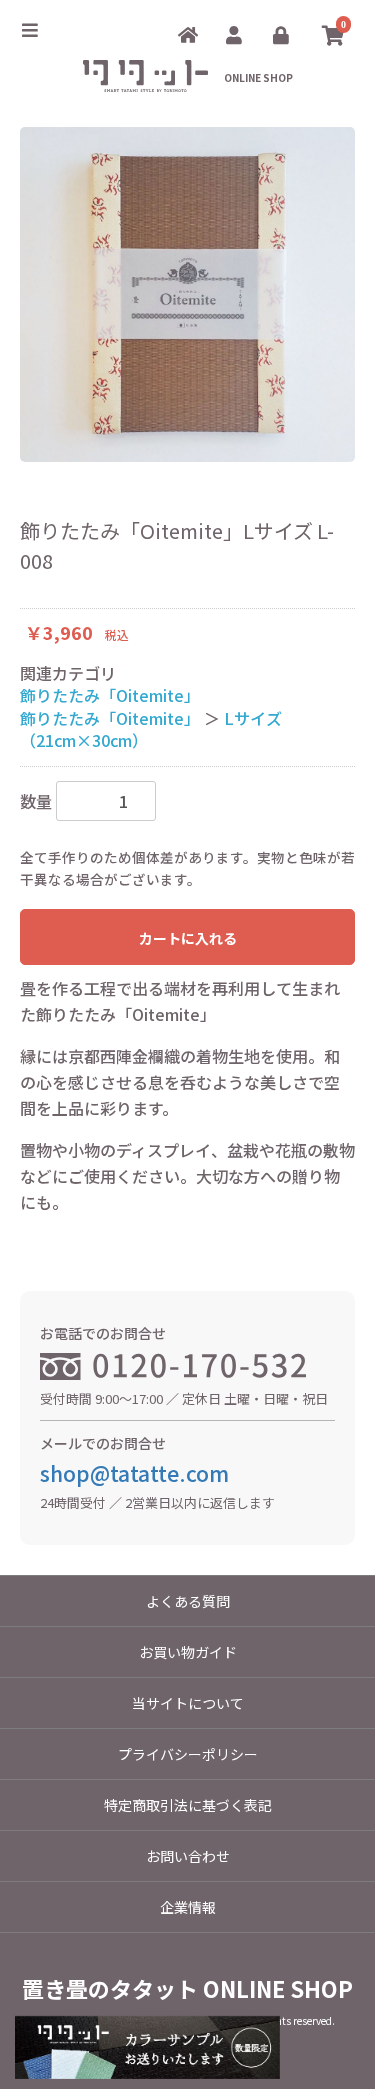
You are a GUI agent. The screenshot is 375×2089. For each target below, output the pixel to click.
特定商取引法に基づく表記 (188, 1805)
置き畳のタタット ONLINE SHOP (187, 1988)
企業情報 (188, 1907)
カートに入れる (188, 938)
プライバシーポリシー (188, 1754)
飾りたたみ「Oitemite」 (110, 695)
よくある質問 (188, 1601)
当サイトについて (188, 1703)
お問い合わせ (188, 1856)
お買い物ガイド (188, 1652)
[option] (187, 294)
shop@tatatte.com (134, 1473)
